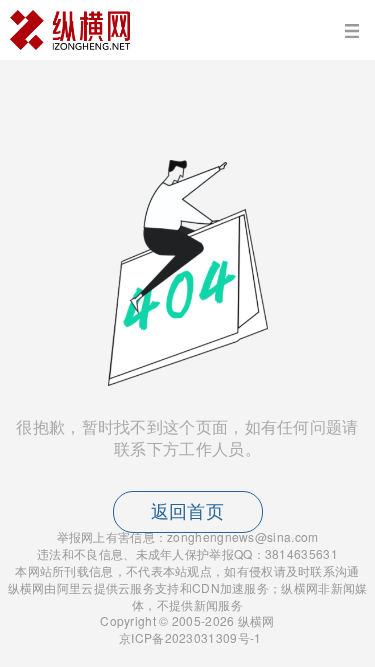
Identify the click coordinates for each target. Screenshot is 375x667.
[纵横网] (187, 30)
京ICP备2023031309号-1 (189, 637)
